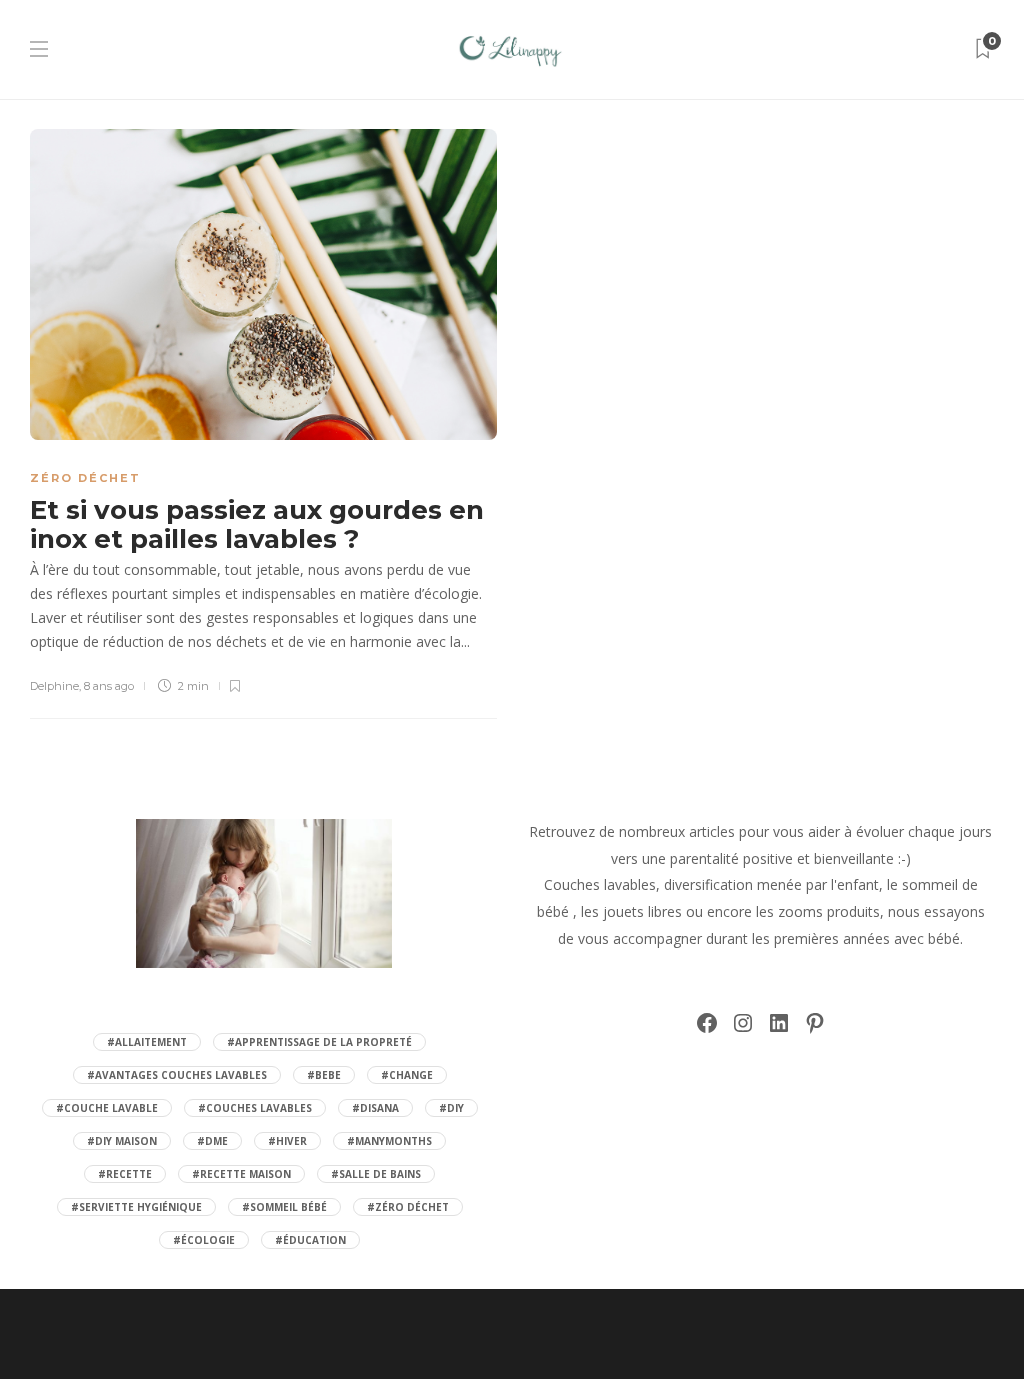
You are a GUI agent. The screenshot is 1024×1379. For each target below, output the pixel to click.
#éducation (310, 1240)
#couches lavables (255, 1108)
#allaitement (147, 1042)
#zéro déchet (408, 1207)
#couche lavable (107, 1108)
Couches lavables (600, 884)
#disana (375, 1108)
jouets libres (642, 911)
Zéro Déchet (85, 478)
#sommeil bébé (284, 1207)
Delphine (54, 686)
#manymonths (389, 1141)
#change (407, 1075)
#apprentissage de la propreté (319, 1042)
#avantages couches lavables (177, 1075)
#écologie (204, 1240)
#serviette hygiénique (136, 1207)
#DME (212, 1141)
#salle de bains (376, 1174)
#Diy (451, 1108)
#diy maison (122, 1141)
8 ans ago (109, 686)
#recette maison (241, 1174)
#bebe (324, 1075)
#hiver (287, 1141)
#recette (125, 1174)
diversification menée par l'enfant (771, 884)
